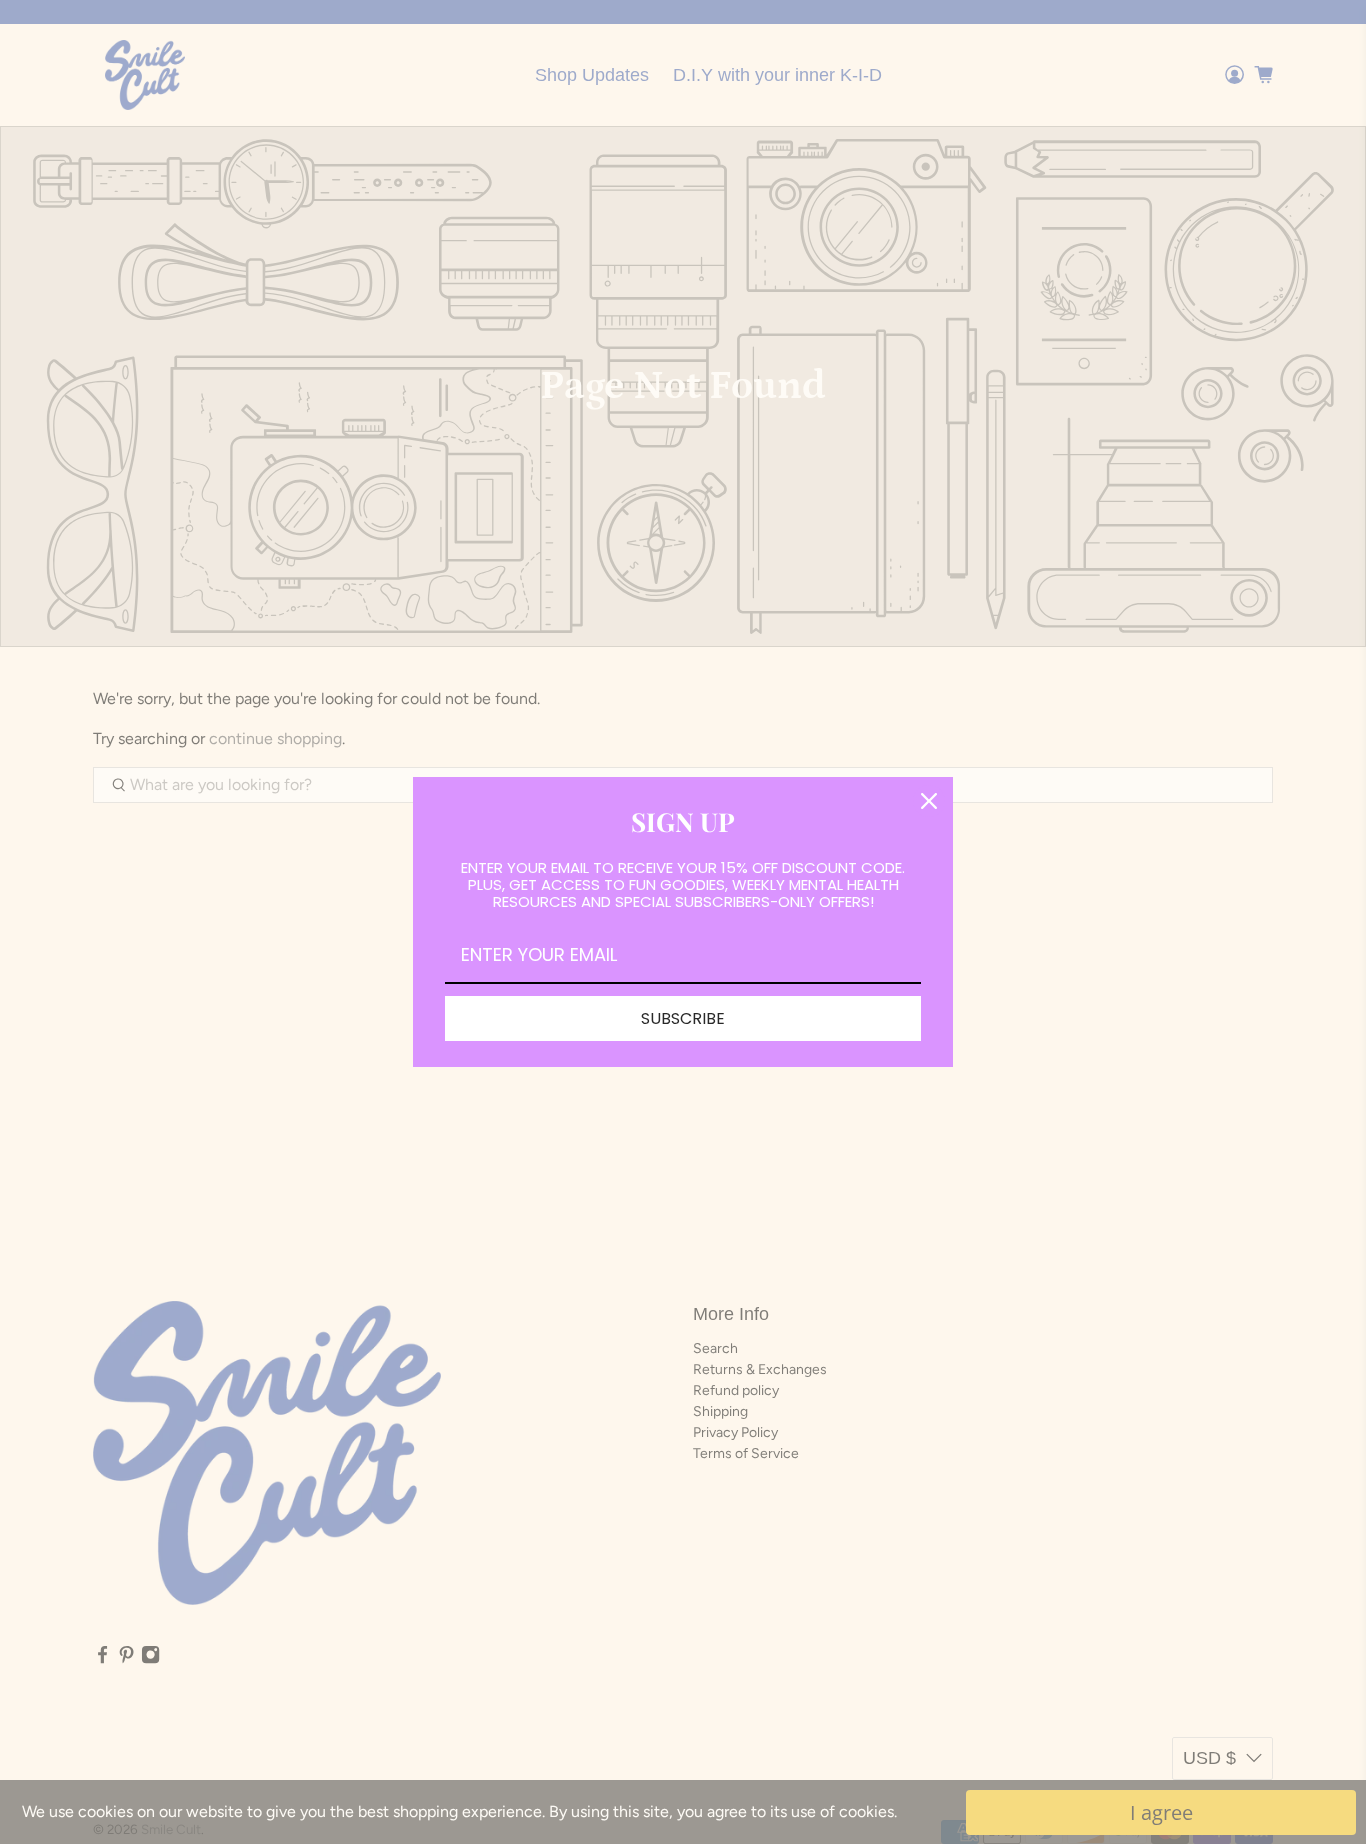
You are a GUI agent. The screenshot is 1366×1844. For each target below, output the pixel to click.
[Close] (929, 801)
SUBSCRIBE (683, 1018)
